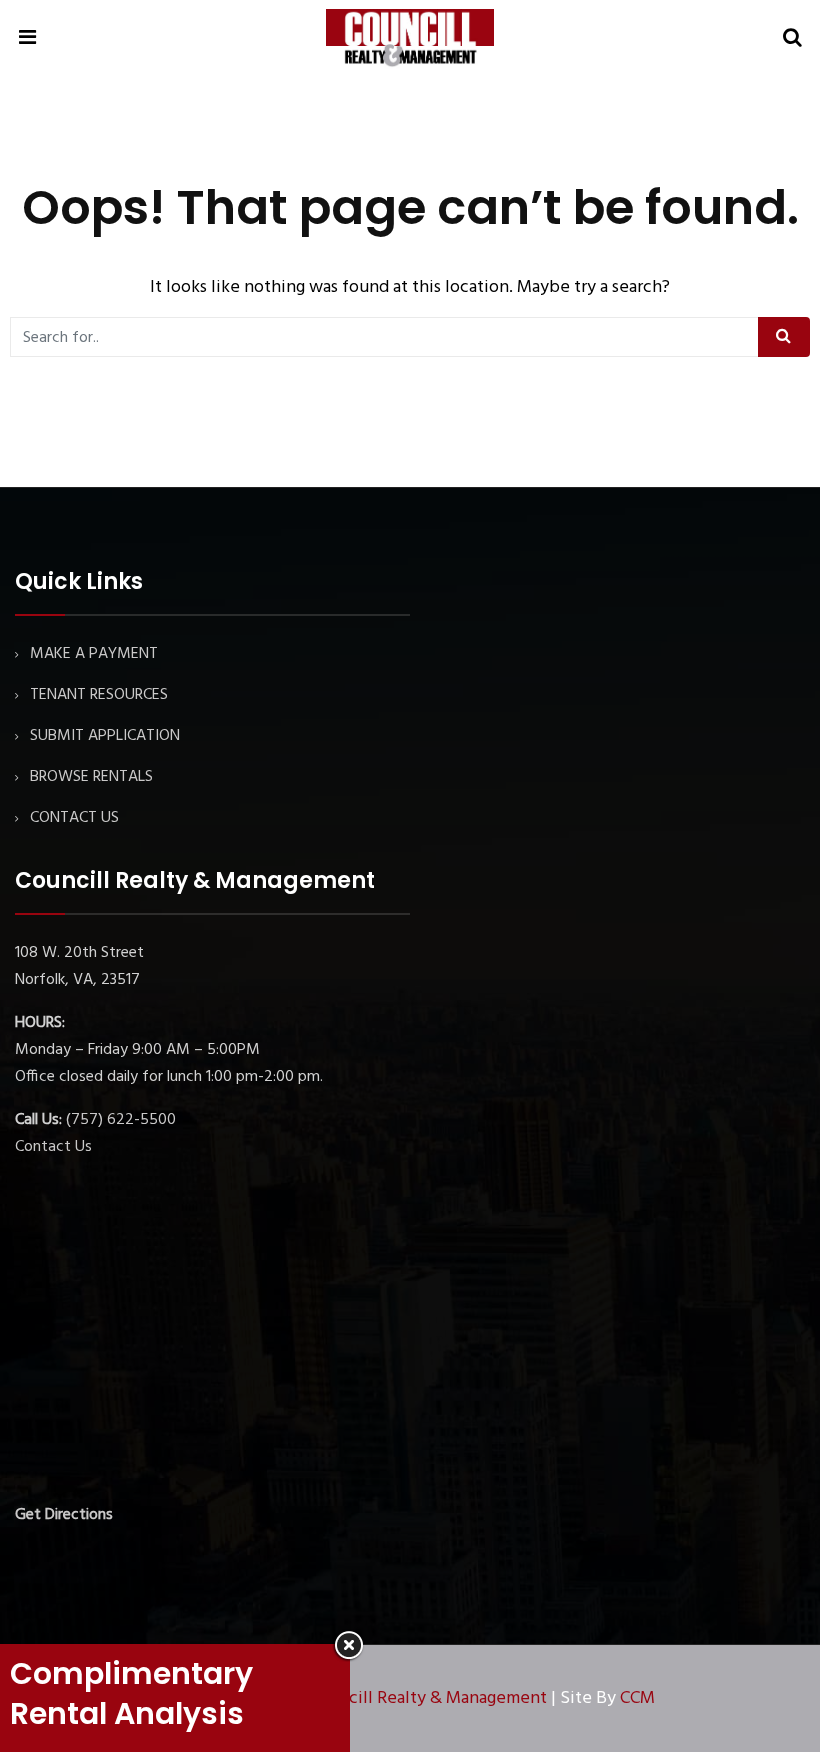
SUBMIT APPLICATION (105, 736)
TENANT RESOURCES (99, 695)
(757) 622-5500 (121, 1120)
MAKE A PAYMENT (94, 654)
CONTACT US (74, 818)
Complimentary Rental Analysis (131, 1693)
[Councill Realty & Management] (410, 39)
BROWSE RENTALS (91, 777)
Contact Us (53, 1147)
